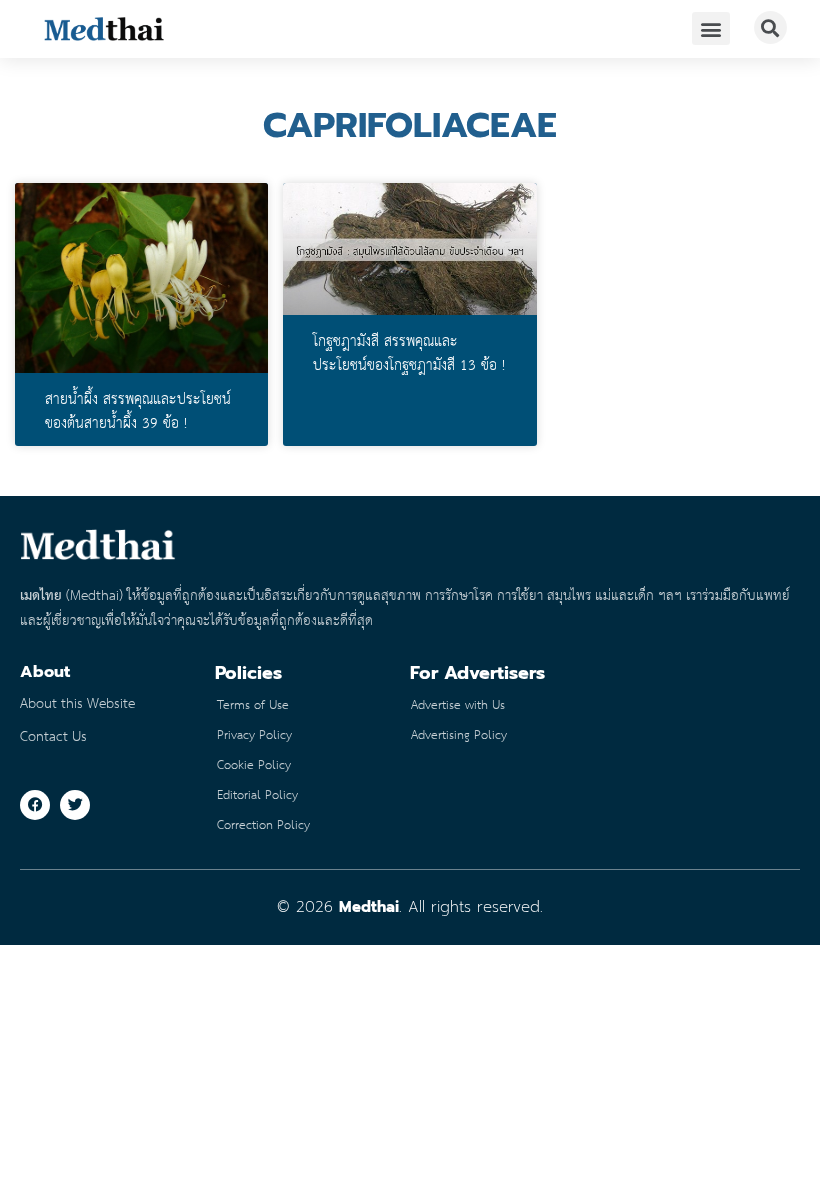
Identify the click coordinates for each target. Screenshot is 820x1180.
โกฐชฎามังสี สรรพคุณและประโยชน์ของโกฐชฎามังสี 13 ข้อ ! (409, 354)
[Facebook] (35, 805)
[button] (711, 28)
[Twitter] (75, 805)
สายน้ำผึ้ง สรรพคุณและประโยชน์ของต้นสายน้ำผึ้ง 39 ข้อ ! (138, 412)
